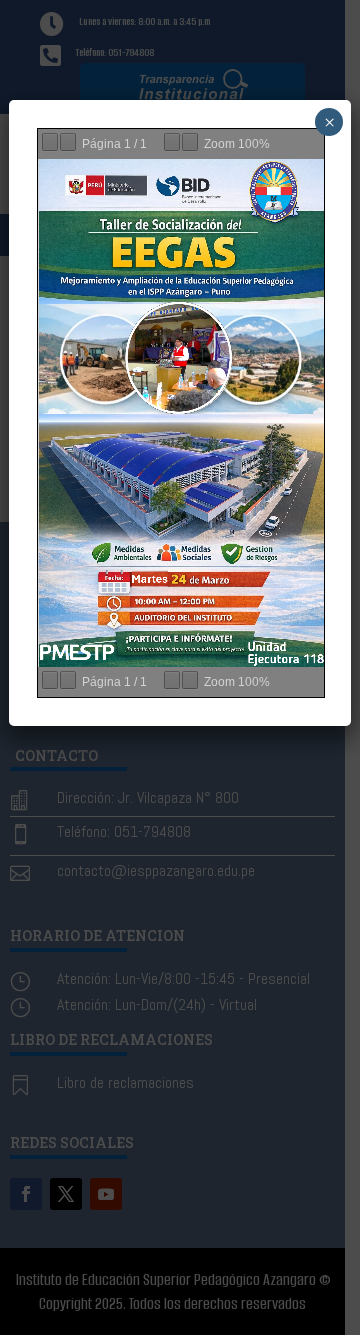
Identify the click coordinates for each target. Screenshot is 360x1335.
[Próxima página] (68, 142)
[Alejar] (172, 142)
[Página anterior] (50, 142)
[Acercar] (190, 142)
